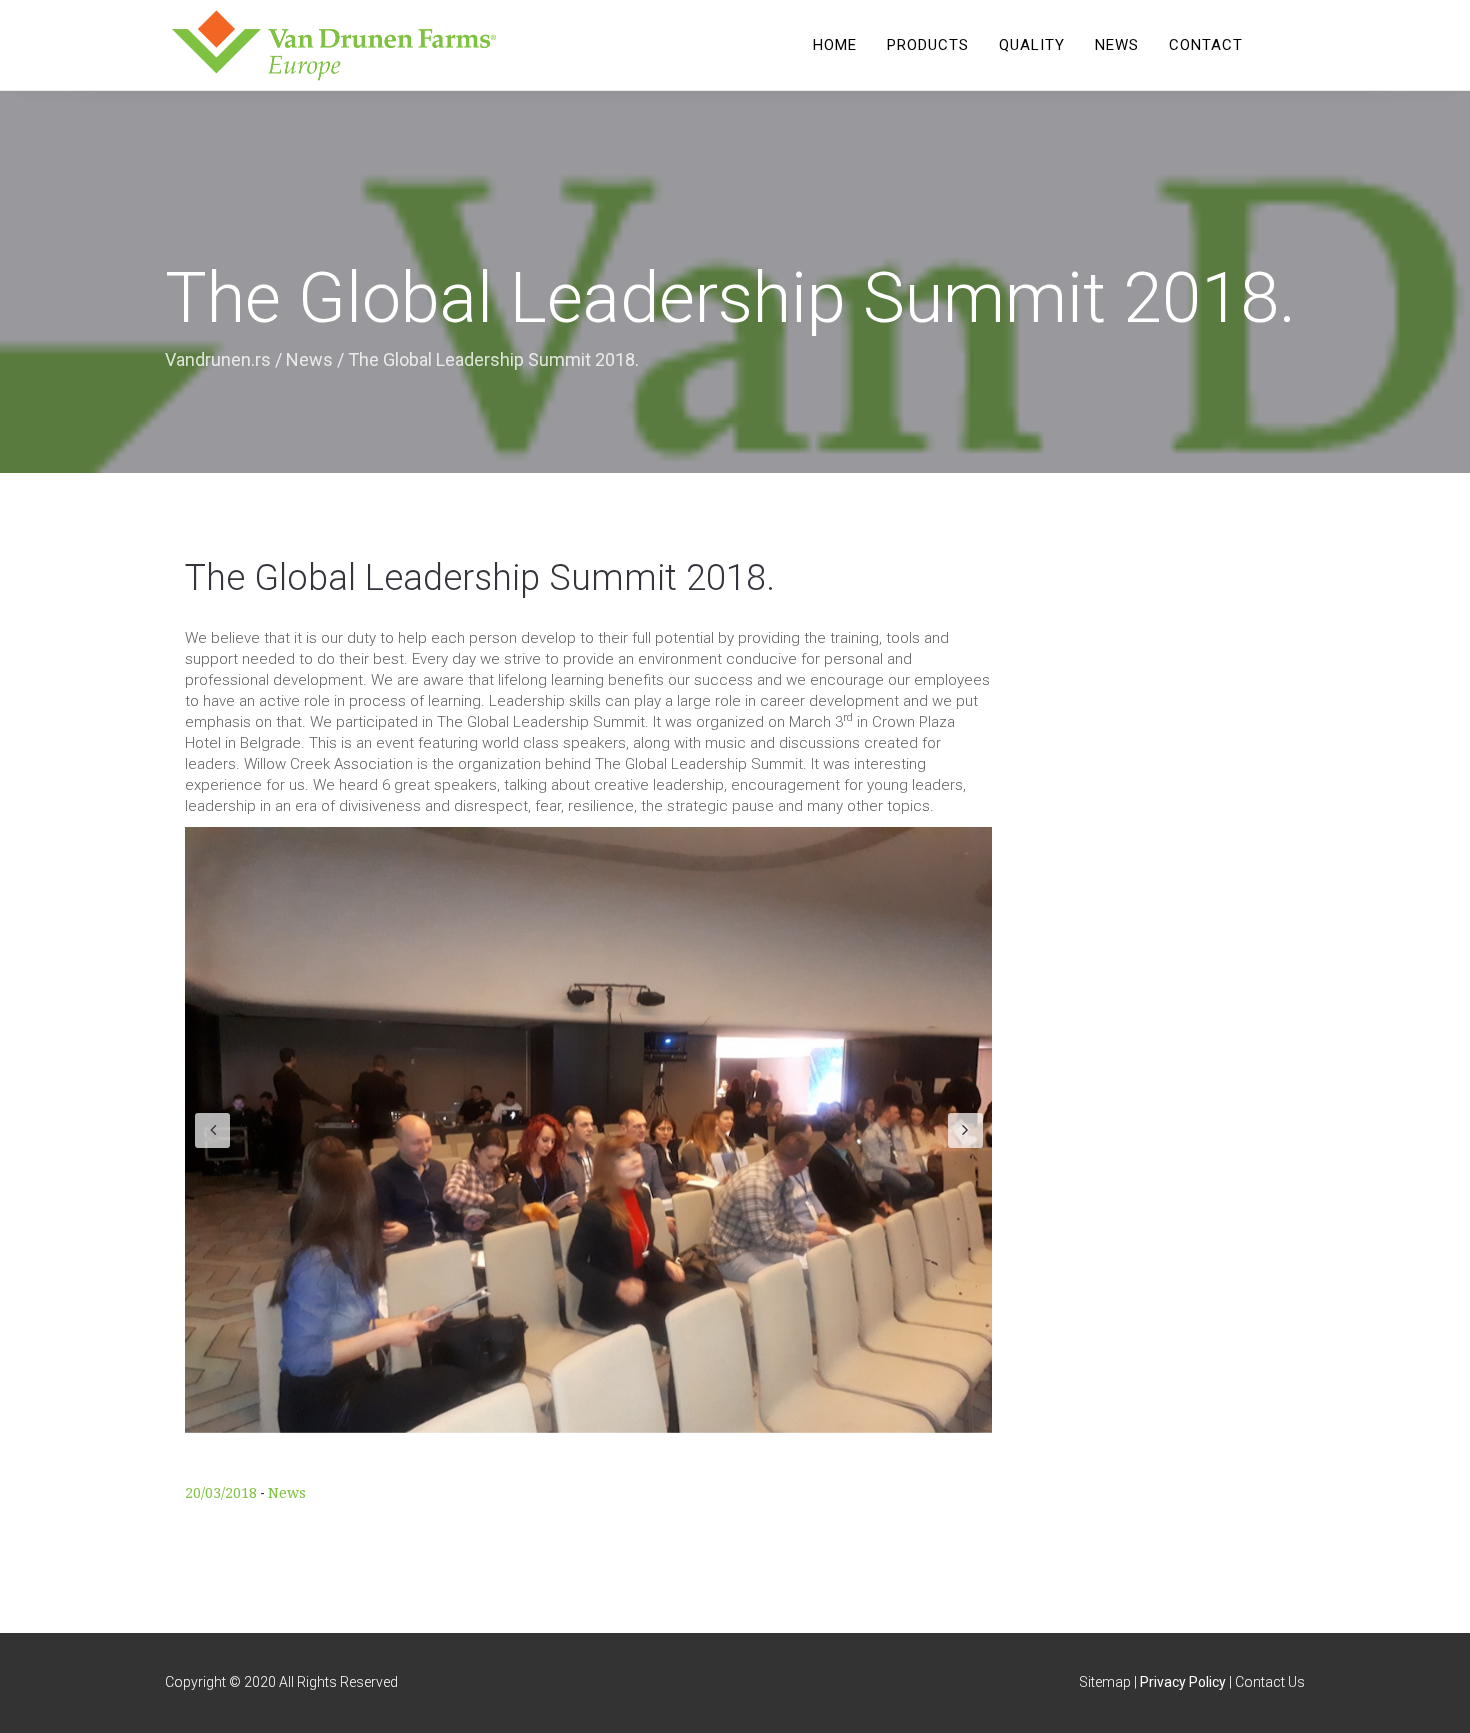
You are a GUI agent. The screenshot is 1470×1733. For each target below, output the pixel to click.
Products (928, 45)
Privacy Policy (1183, 1682)
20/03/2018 (221, 1493)
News (1117, 45)
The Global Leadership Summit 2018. (480, 578)
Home (835, 45)
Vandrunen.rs (218, 359)
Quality (1032, 45)
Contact (1206, 45)
